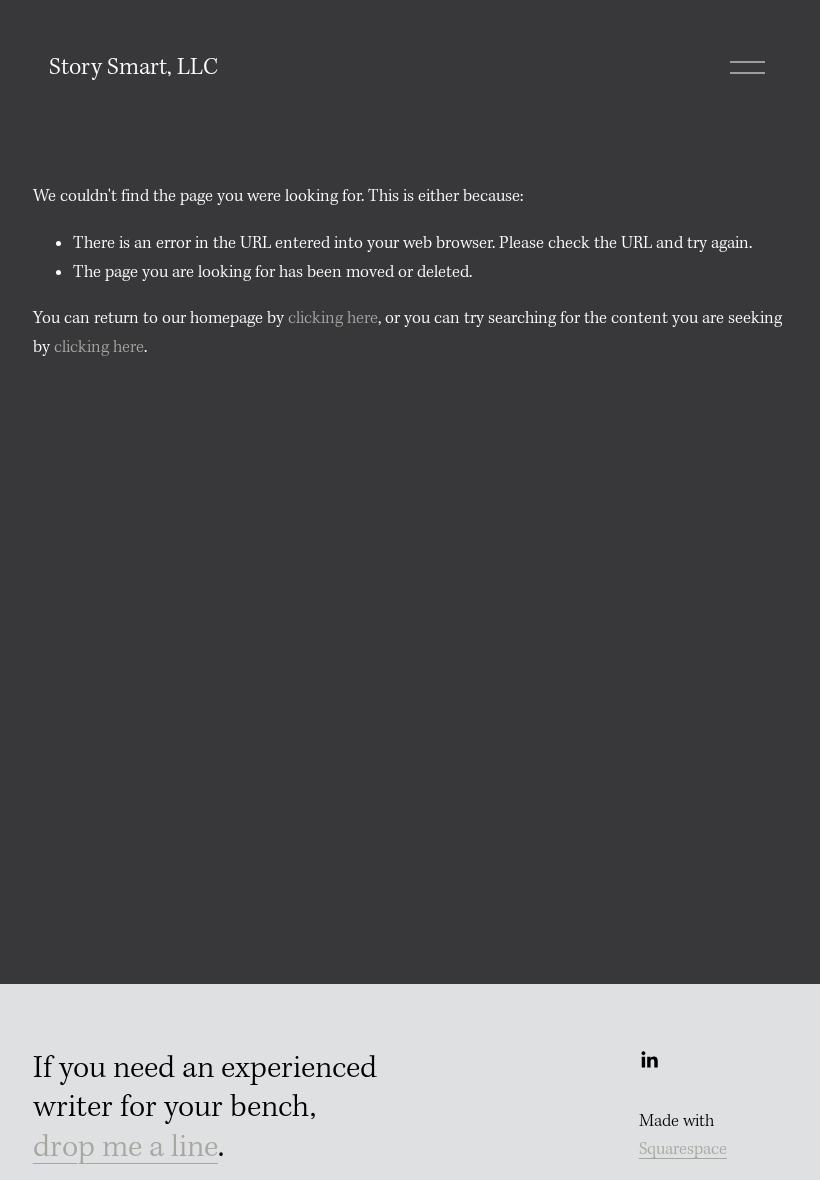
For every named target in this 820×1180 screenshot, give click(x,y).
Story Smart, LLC (133, 67)
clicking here (333, 318)
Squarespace (683, 1149)
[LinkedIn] (649, 1060)
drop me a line (125, 1148)
